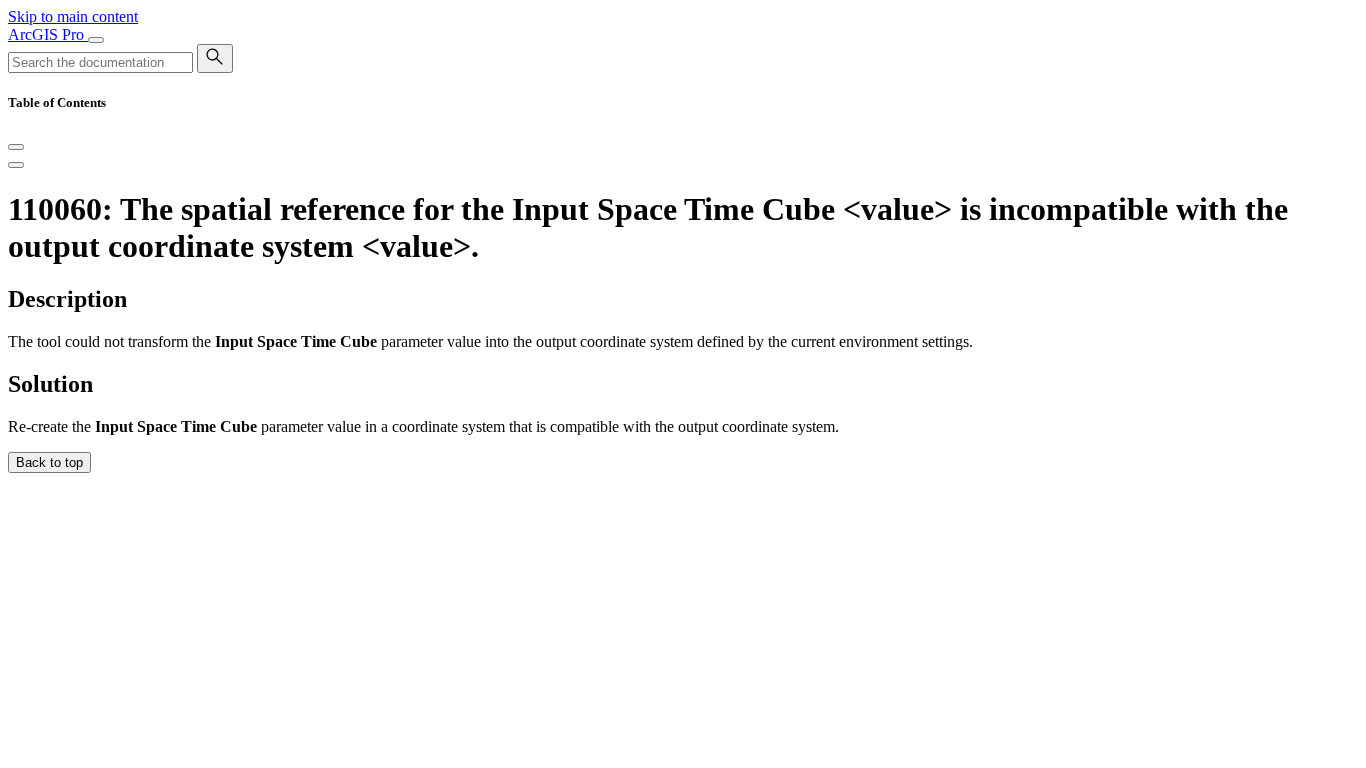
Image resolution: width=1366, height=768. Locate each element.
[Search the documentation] (215, 58)
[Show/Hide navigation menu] (96, 40)
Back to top (49, 462)
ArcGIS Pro (48, 34)
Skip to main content (73, 16)
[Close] (16, 147)
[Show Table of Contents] (16, 165)
